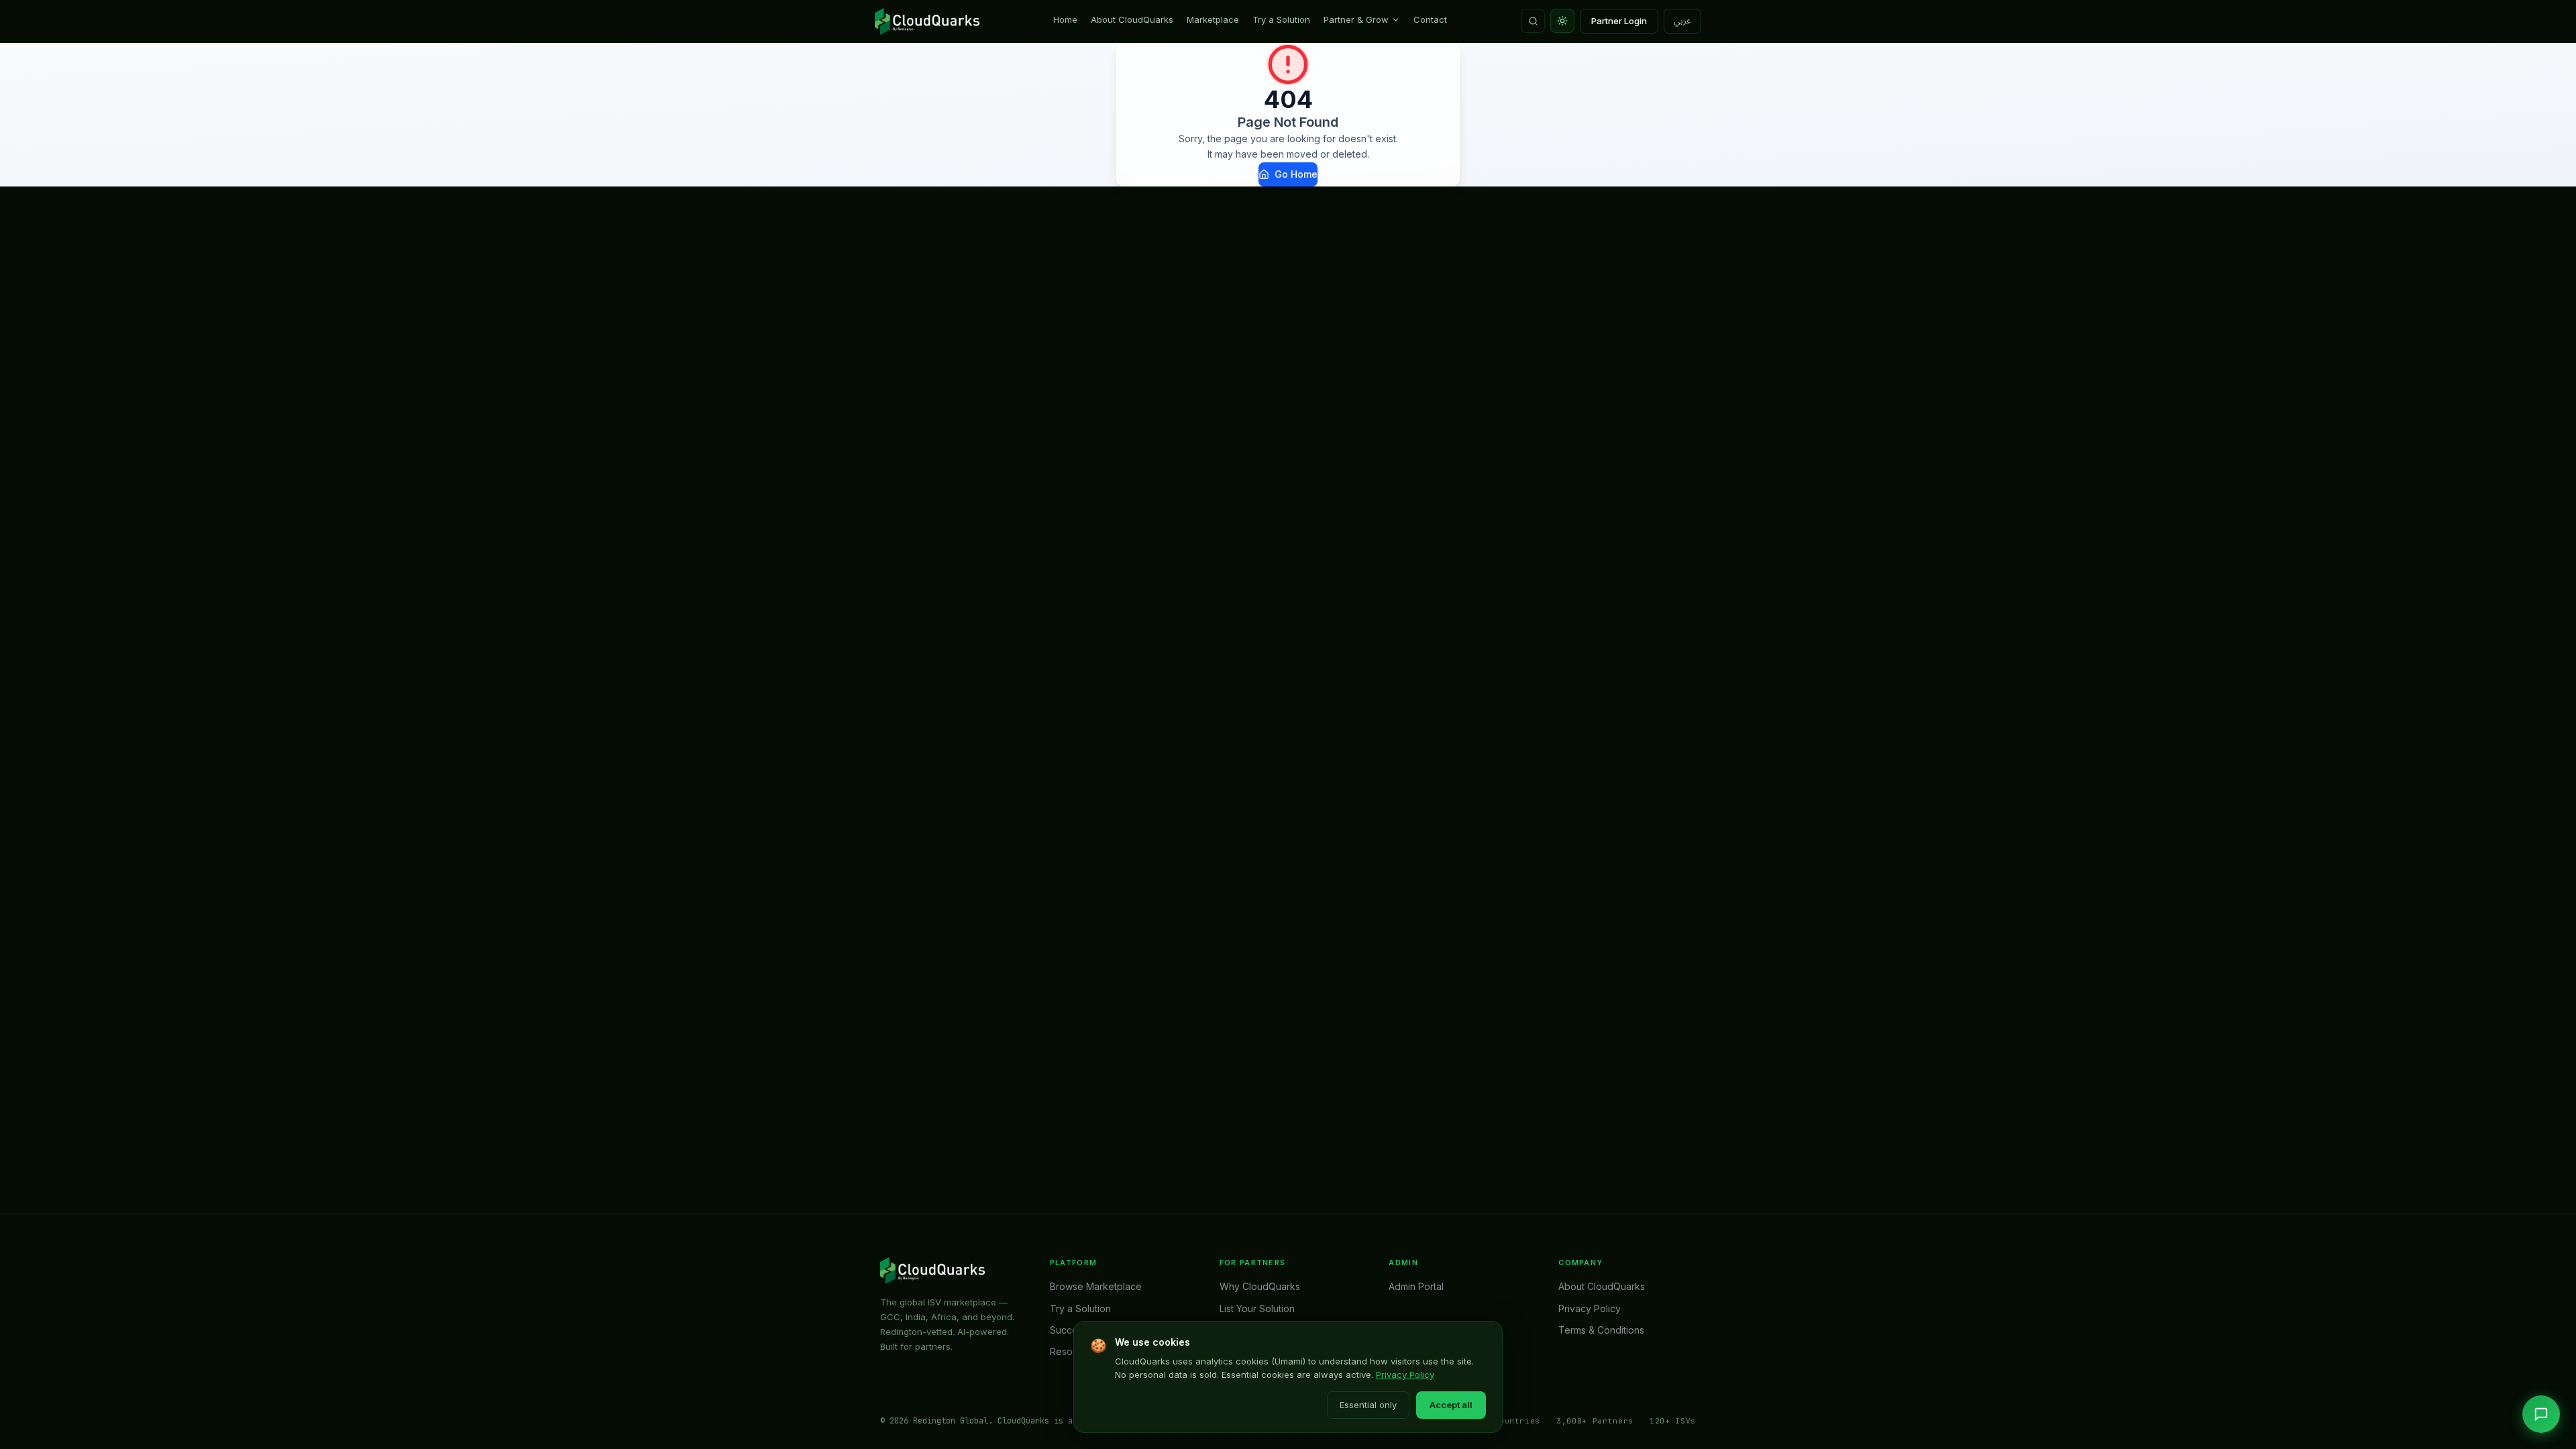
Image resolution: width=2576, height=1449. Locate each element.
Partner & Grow (1356, 19)
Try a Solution (1281, 19)
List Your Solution (1257, 1308)
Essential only (1368, 1405)
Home (1065, 19)
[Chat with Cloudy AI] (2541, 1414)
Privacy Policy (1405, 1375)
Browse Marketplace (1096, 1286)
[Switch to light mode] (1562, 21)
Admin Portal (1416, 1286)
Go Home (1296, 174)
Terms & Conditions (1601, 1330)
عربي (1682, 21)
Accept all (1451, 1405)
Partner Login (1619, 21)
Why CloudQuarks (1260, 1286)
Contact (1430, 19)
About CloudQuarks (1132, 19)
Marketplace (1213, 19)
